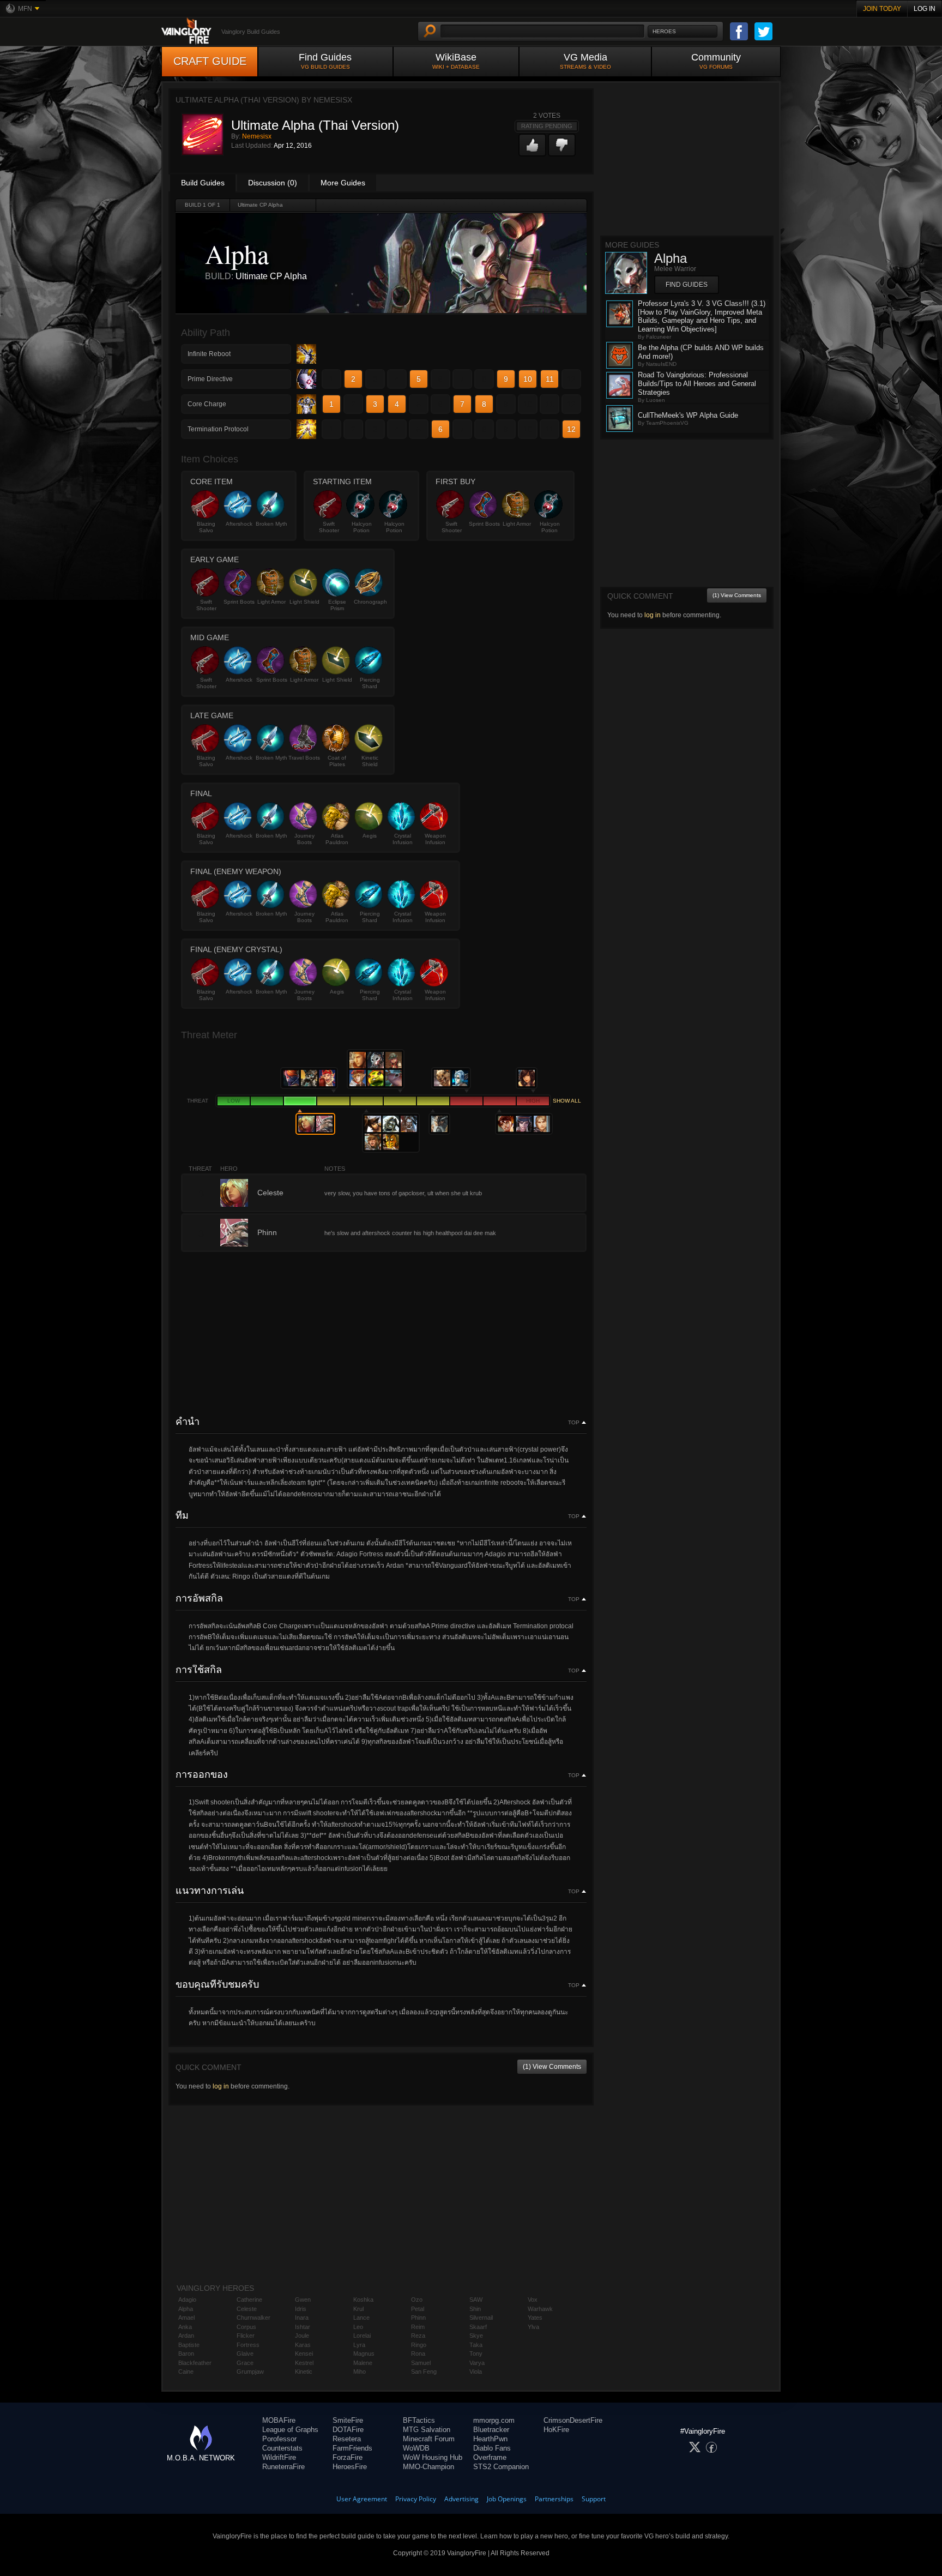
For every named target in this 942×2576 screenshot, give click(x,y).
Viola (476, 2372)
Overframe (490, 2457)
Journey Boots (304, 839)
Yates (535, 2318)
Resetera (347, 2439)
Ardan (186, 2336)
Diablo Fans (492, 2448)
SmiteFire (348, 2420)
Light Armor (517, 524)
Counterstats (282, 2448)
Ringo (419, 2345)
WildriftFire (279, 2457)
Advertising (461, 2499)
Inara (302, 2318)
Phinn (418, 2318)
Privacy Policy (416, 2499)
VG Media (585, 61)
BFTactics (419, 2420)
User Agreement (362, 2499)
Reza (418, 2336)
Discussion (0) (273, 183)
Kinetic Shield (370, 761)
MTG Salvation (427, 2430)
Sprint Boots (484, 524)
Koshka (363, 2300)
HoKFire (556, 2430)
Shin (475, 2309)
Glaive (245, 2354)
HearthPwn (490, 2439)
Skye (476, 2336)
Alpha (186, 2309)
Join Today (882, 9)
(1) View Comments (552, 2067)
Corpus (246, 2327)
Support (594, 2499)
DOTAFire (348, 2430)
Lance (361, 2318)
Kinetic (304, 2372)
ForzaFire (348, 2457)
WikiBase (456, 61)
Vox (533, 2300)
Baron (186, 2354)
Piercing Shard (370, 683)
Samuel (421, 2363)
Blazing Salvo (206, 527)
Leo (358, 2327)
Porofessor (279, 2439)
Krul (358, 2309)
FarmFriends (352, 2448)
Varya (477, 2363)
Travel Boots (304, 758)
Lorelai (362, 2336)
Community (716, 61)
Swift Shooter (329, 527)
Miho (360, 2372)
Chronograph (370, 602)
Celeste (247, 2309)
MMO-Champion (428, 2467)
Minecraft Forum (429, 2439)
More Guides (343, 183)
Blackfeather (195, 2363)
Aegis (370, 836)
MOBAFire (279, 2420)
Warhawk (540, 2309)
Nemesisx (257, 136)
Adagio (187, 2300)
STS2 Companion (501, 2467)
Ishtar (303, 2327)
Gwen (303, 2300)
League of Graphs (290, 2430)
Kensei (304, 2354)
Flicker (246, 2336)
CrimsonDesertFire (573, 2420)
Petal (418, 2309)
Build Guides (203, 183)
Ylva (533, 2327)
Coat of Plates (337, 761)
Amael (186, 2318)
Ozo (417, 2300)
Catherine (249, 2300)
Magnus (364, 2354)
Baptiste (189, 2345)
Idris (301, 2309)
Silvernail (481, 2318)
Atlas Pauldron (337, 839)
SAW (476, 2300)
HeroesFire (350, 2467)
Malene (363, 2363)
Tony (476, 2354)
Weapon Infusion (435, 839)
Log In (925, 9)
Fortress (248, 2345)
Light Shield (304, 602)
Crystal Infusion (403, 839)
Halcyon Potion (362, 527)
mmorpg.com (494, 2420)
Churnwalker (253, 2318)
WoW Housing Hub (433, 2457)
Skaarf (478, 2327)
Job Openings (507, 2499)
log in (221, 2086)
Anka (185, 2327)
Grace (245, 2363)
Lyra (359, 2345)
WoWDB (416, 2448)
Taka (476, 2345)
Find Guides (325, 61)
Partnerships (554, 2499)
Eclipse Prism (337, 605)
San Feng (424, 2372)
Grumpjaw (250, 2372)
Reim (418, 2327)
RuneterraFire (283, 2467)
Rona (418, 2354)
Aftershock (239, 524)
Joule (302, 2336)
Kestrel (304, 2363)
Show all (567, 1101)
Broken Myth (271, 524)
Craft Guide (210, 61)
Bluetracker (491, 2430)
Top (574, 1423)
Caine (186, 2372)
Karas (303, 2345)
